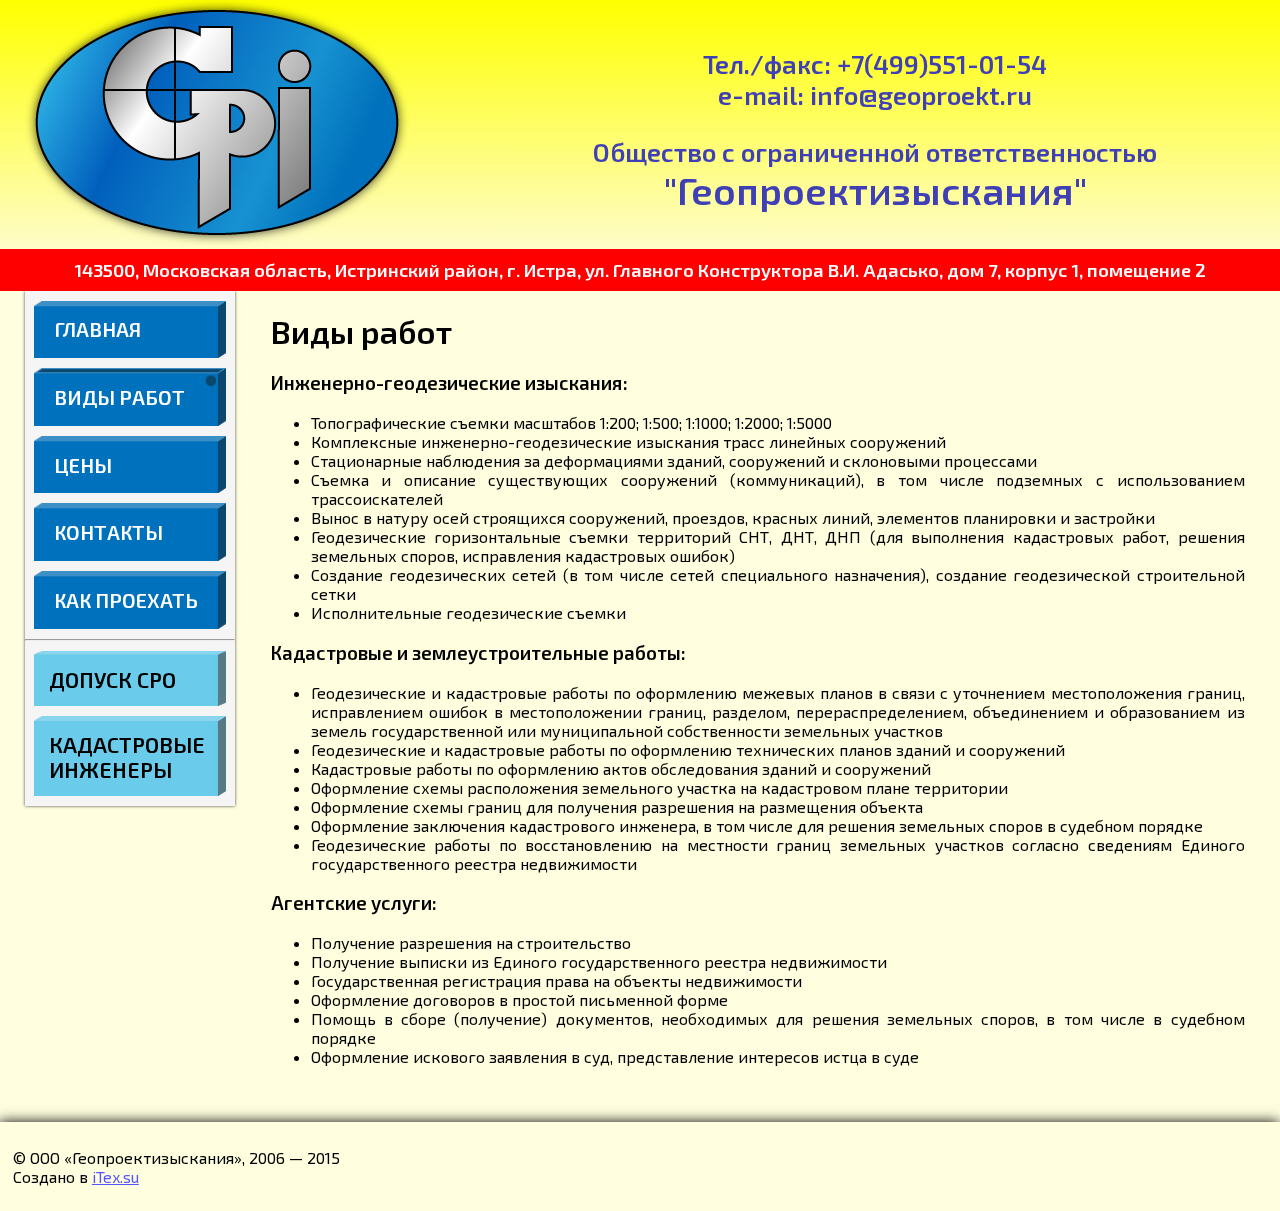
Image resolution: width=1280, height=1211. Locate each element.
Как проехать (126, 600)
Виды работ (119, 397)
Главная (97, 329)
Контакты (108, 532)
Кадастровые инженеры (127, 757)
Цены (83, 465)
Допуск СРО (112, 679)
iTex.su (115, 1176)
